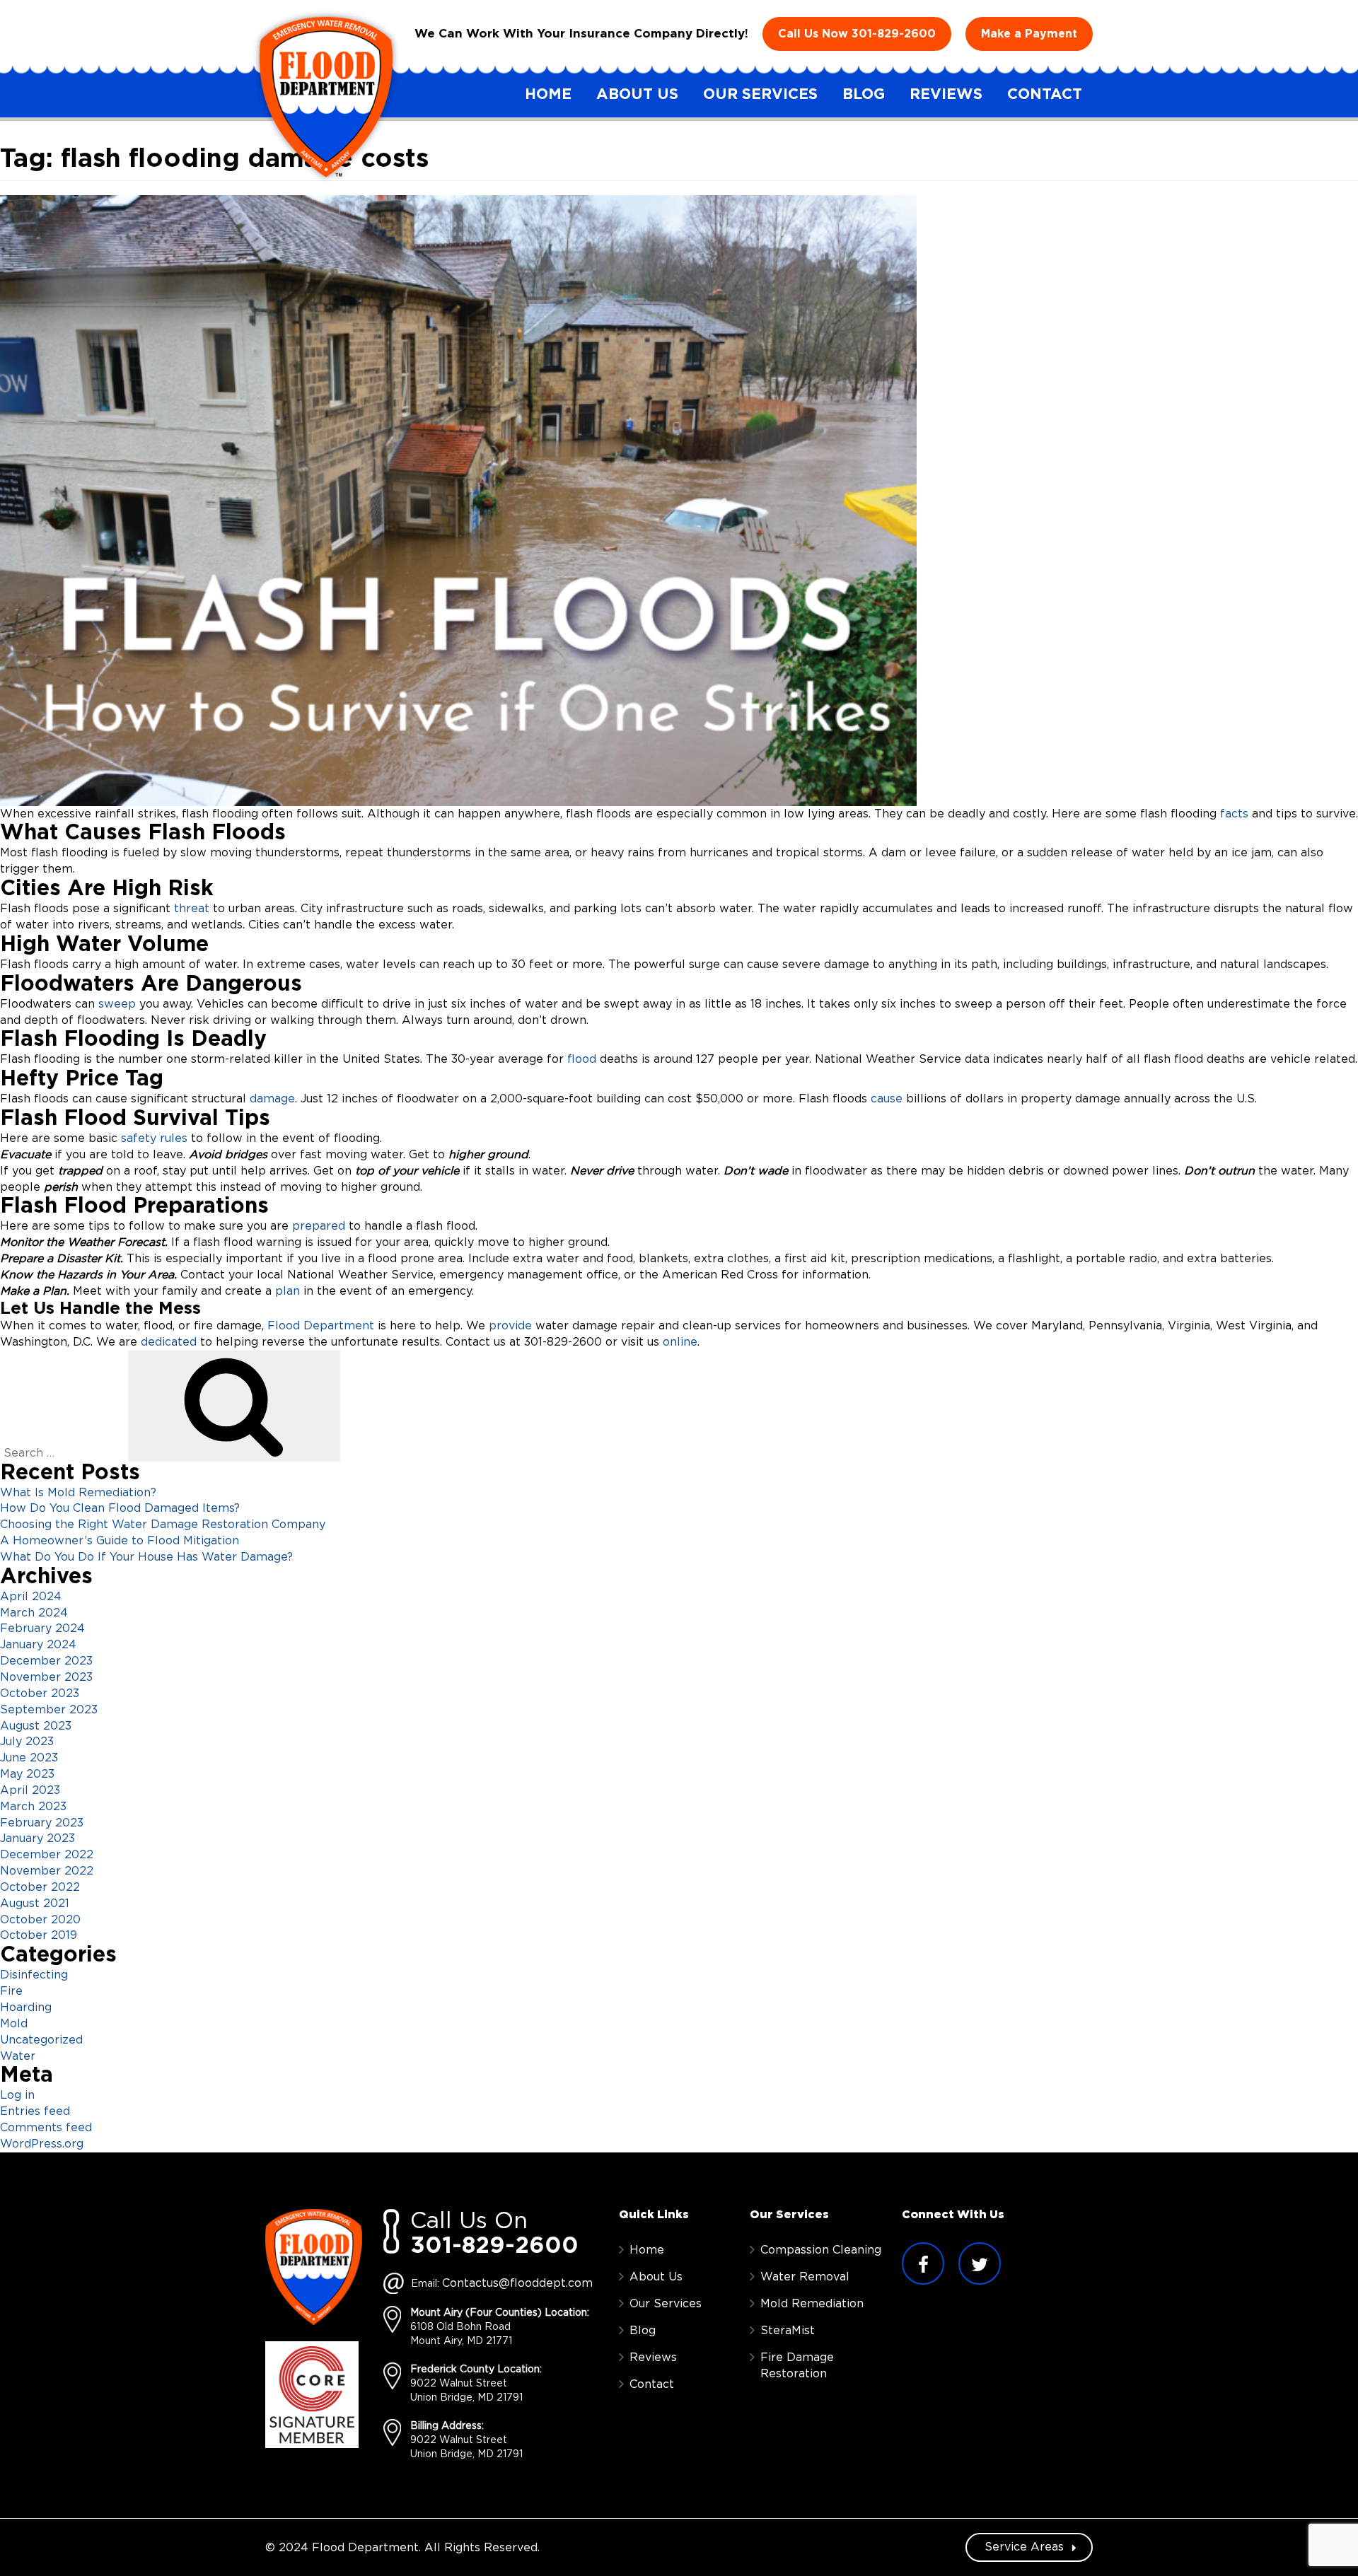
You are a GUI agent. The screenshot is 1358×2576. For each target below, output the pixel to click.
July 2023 (27, 1742)
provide (510, 1326)
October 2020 (40, 1920)
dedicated (170, 1342)
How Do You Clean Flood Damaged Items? (120, 1508)
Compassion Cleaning (821, 2250)
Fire (11, 1991)
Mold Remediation (812, 2304)
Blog (864, 94)
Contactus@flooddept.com (517, 2283)
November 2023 (46, 1677)
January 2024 (38, 1645)
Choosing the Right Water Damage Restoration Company (163, 1525)
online (680, 1342)
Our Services (760, 94)
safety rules (154, 1138)
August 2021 (35, 1904)
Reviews (946, 94)
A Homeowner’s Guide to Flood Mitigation (120, 1541)
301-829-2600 (894, 34)
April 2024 (31, 1597)
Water (18, 2056)
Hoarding (26, 2007)
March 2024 (34, 1613)
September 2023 (49, 1710)
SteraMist (788, 2331)
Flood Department (321, 1326)
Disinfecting (34, 1975)
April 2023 (30, 1790)
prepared (319, 1226)
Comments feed (46, 2128)
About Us (637, 94)
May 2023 (27, 1774)
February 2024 (42, 1628)
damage (272, 1099)
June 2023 (29, 1758)
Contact (1045, 94)
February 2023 (42, 1823)
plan (286, 1291)
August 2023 (36, 1726)
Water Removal (805, 2277)
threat (193, 909)
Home (548, 94)
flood (582, 1059)
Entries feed (35, 2111)
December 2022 (47, 1855)
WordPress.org (42, 2144)
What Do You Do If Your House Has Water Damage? (146, 1557)
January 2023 (37, 1838)
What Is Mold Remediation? (78, 1493)
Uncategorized (41, 2040)
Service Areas (1026, 2547)
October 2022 (40, 1887)
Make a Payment (1029, 34)
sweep (115, 1004)
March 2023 (33, 1807)
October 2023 (40, 1694)
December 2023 (46, 1661)
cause (885, 1099)
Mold (14, 2024)
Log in (17, 2095)
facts (1234, 814)
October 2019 (39, 1935)
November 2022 (47, 1871)
